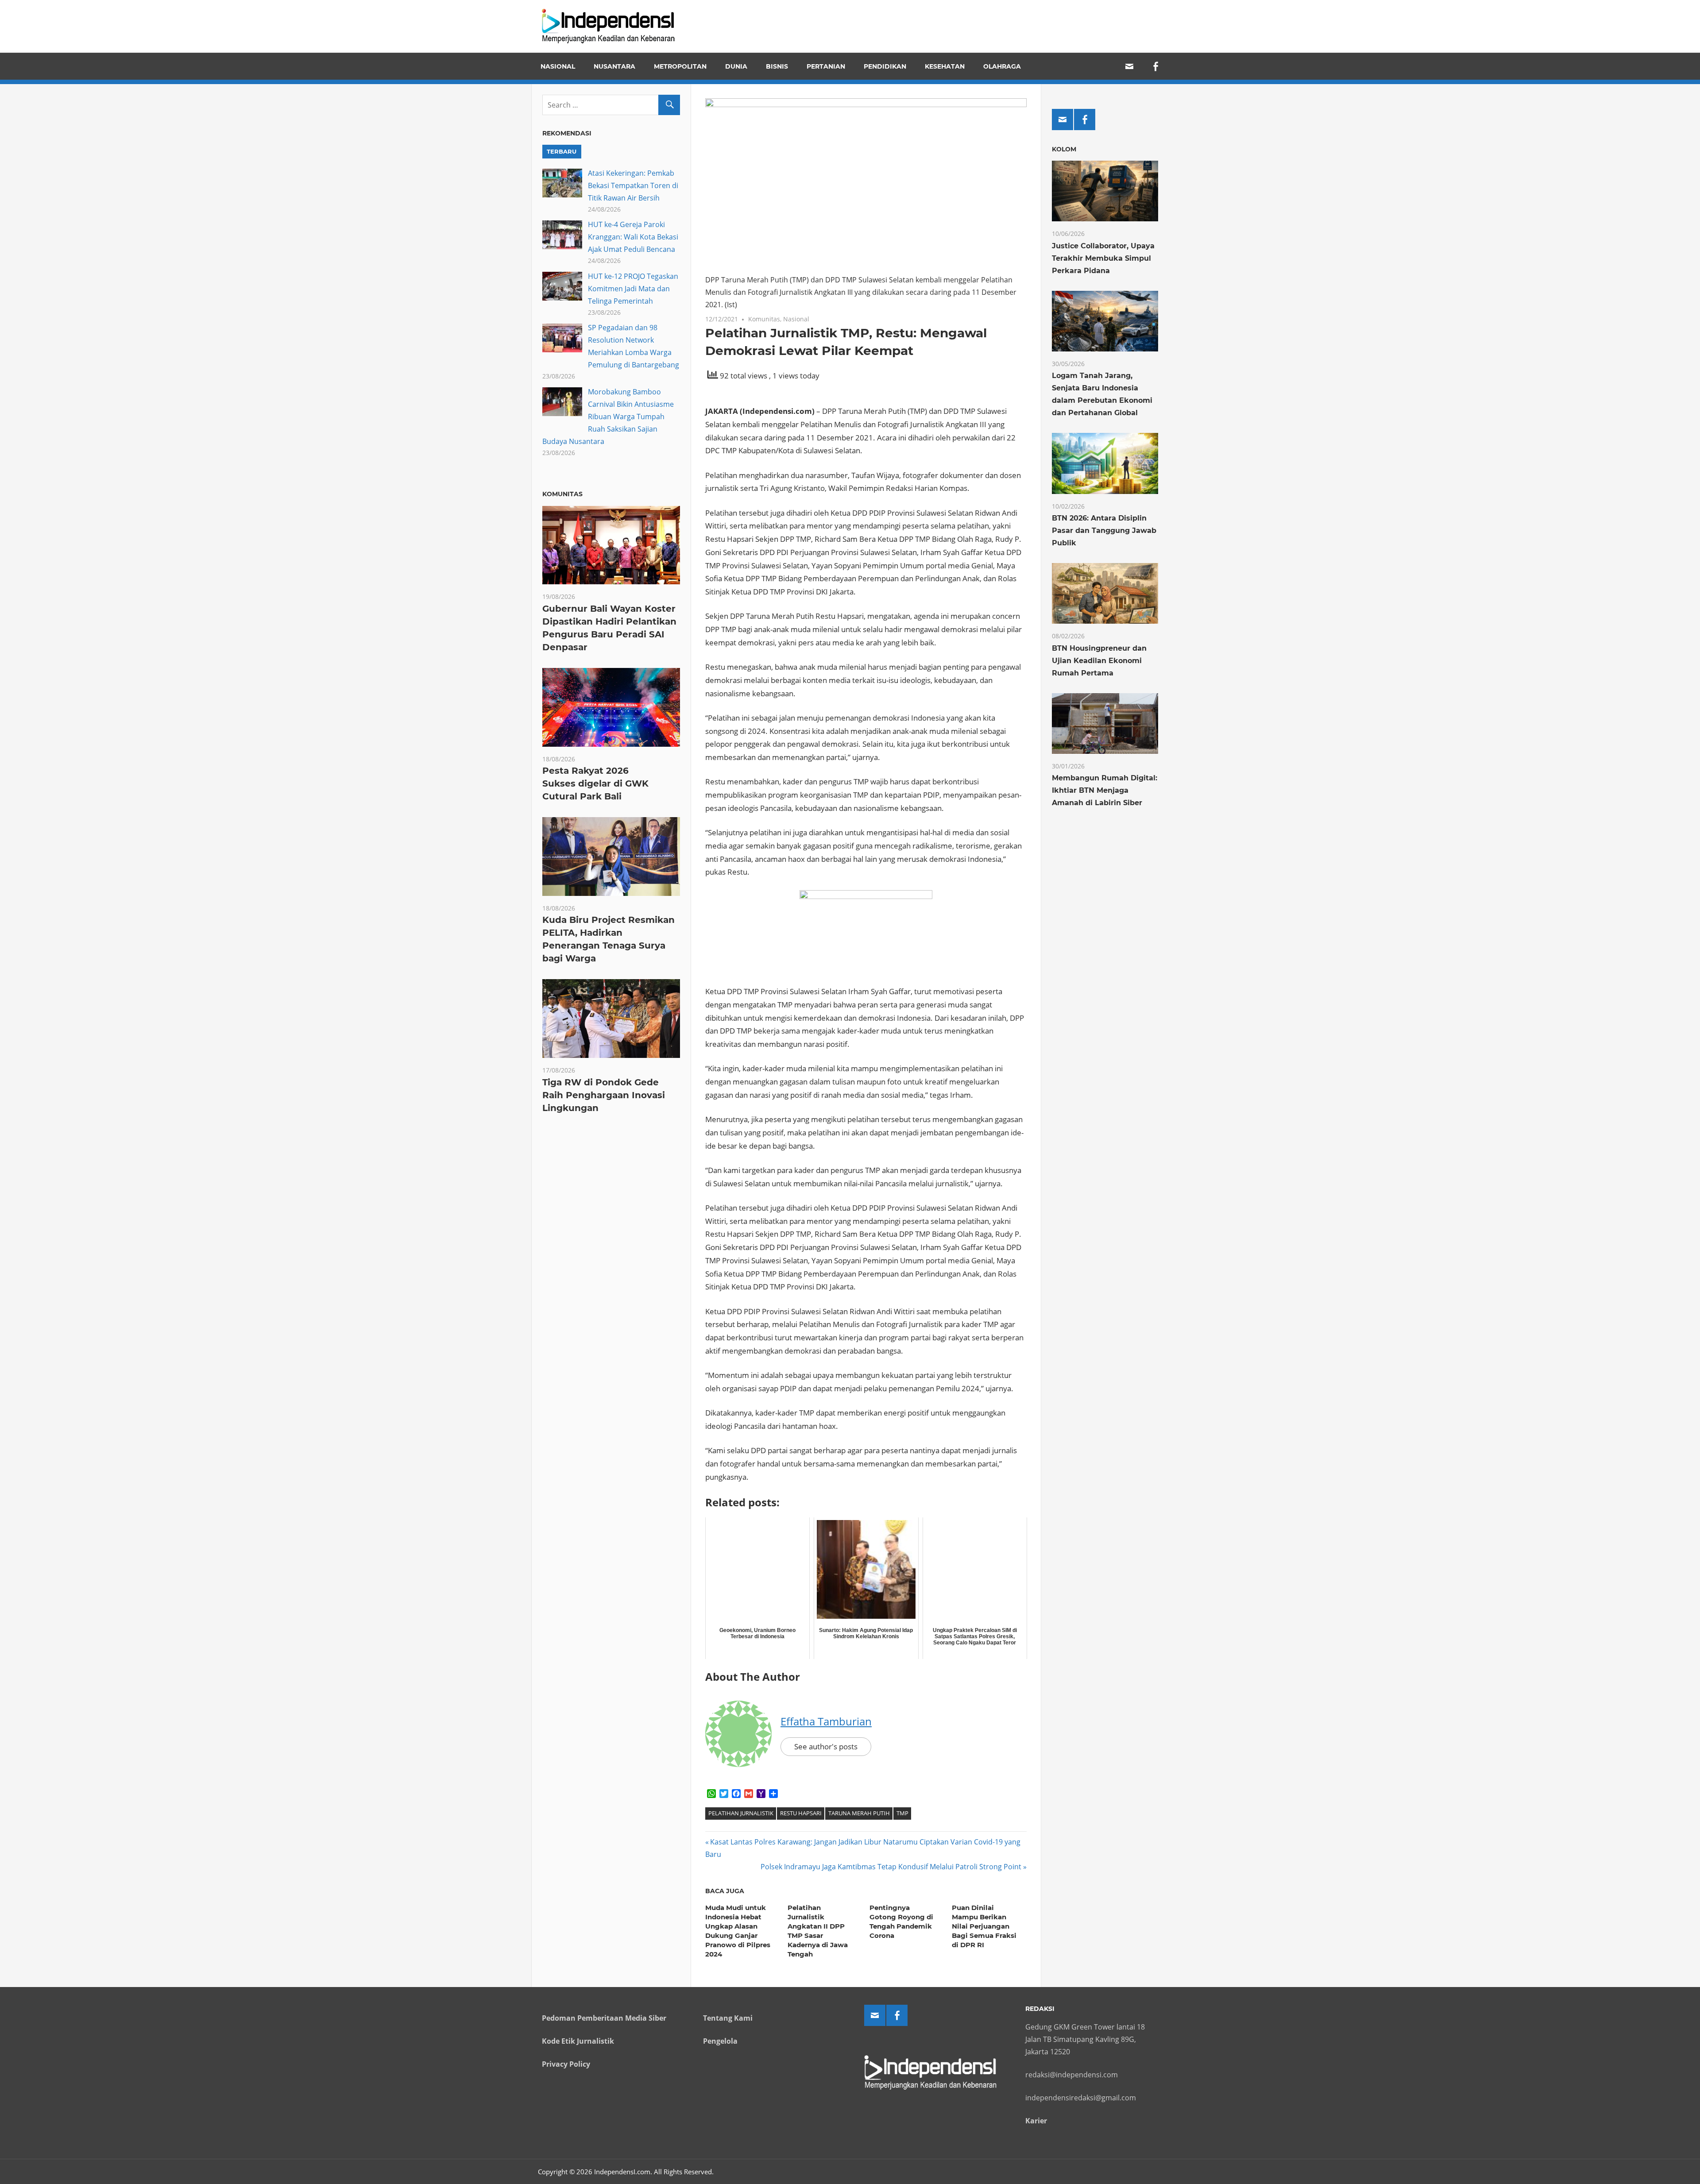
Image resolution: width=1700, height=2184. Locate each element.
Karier (1036, 2121)
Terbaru (562, 151)
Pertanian (826, 66)
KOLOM (1064, 149)
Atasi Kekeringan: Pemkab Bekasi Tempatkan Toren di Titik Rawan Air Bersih (633, 185)
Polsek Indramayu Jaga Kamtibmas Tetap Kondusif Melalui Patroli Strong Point (891, 1867)
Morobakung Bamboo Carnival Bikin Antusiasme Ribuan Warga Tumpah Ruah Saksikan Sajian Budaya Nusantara (608, 417)
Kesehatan (945, 66)
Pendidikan (885, 66)
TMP (902, 1813)
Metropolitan (680, 66)
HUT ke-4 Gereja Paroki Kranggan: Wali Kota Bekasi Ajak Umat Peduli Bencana (633, 237)
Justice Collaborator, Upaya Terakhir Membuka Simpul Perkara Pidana (1103, 258)
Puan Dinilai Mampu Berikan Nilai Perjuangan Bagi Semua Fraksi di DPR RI (984, 1926)
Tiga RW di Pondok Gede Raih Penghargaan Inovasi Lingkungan (604, 1095)
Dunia (736, 66)
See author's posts (826, 1746)
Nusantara (614, 66)
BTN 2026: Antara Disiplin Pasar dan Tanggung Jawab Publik (1104, 531)
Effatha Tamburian (826, 1721)
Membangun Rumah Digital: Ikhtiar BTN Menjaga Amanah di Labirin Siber (1105, 790)
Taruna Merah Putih (859, 1813)
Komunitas (764, 319)
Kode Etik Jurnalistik (578, 2041)
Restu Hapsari (801, 1813)
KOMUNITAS (562, 494)
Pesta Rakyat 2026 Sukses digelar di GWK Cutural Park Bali (595, 783)
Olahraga (1002, 66)
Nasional (558, 66)
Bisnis (777, 66)
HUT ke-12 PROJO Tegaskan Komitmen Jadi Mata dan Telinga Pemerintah (633, 289)
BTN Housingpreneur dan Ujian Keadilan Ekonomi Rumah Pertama (1099, 661)
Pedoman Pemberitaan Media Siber (604, 2018)
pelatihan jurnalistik (741, 1813)
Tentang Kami (728, 2018)
